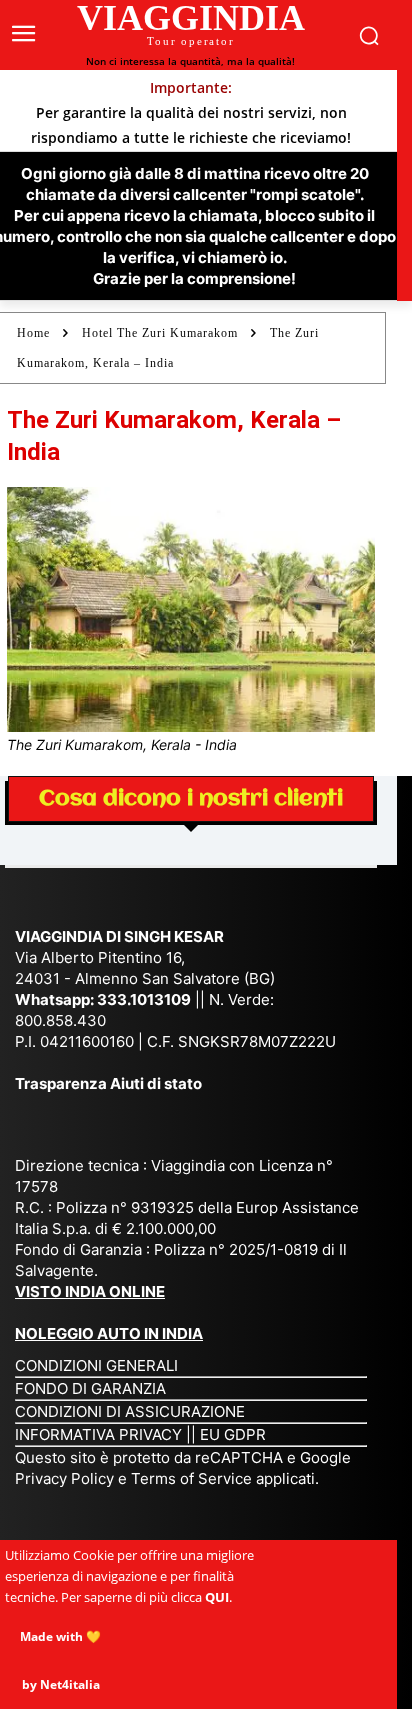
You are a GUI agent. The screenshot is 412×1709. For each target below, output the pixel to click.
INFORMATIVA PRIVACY (98, 1434)
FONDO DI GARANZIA (90, 1388)
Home (33, 333)
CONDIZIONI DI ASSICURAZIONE (130, 1411)
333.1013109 (144, 999)
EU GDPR (233, 1434)
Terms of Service (191, 1478)
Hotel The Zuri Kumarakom (160, 333)
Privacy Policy (66, 1478)
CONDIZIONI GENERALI (96, 1365)
